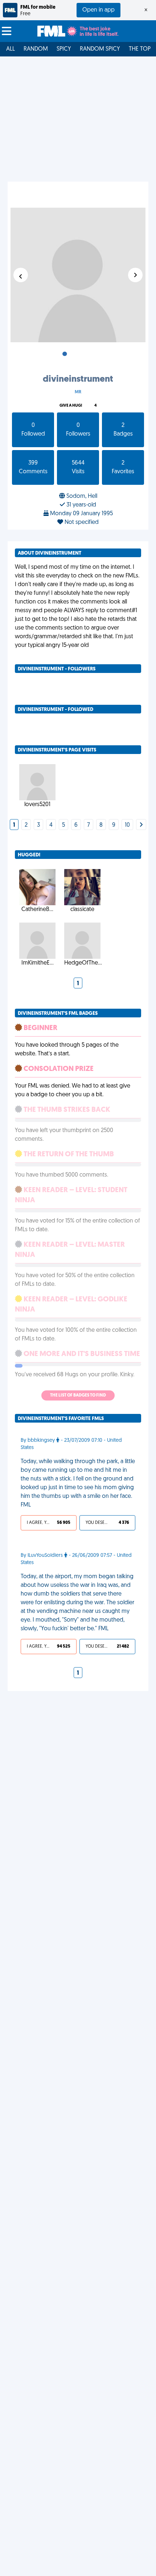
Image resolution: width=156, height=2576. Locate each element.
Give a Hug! (71, 406)
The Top (140, 49)
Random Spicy (100, 49)
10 (127, 825)
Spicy (64, 49)
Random (36, 49)
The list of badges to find (78, 1395)
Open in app (98, 10)
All (11, 49)
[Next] (141, 825)
